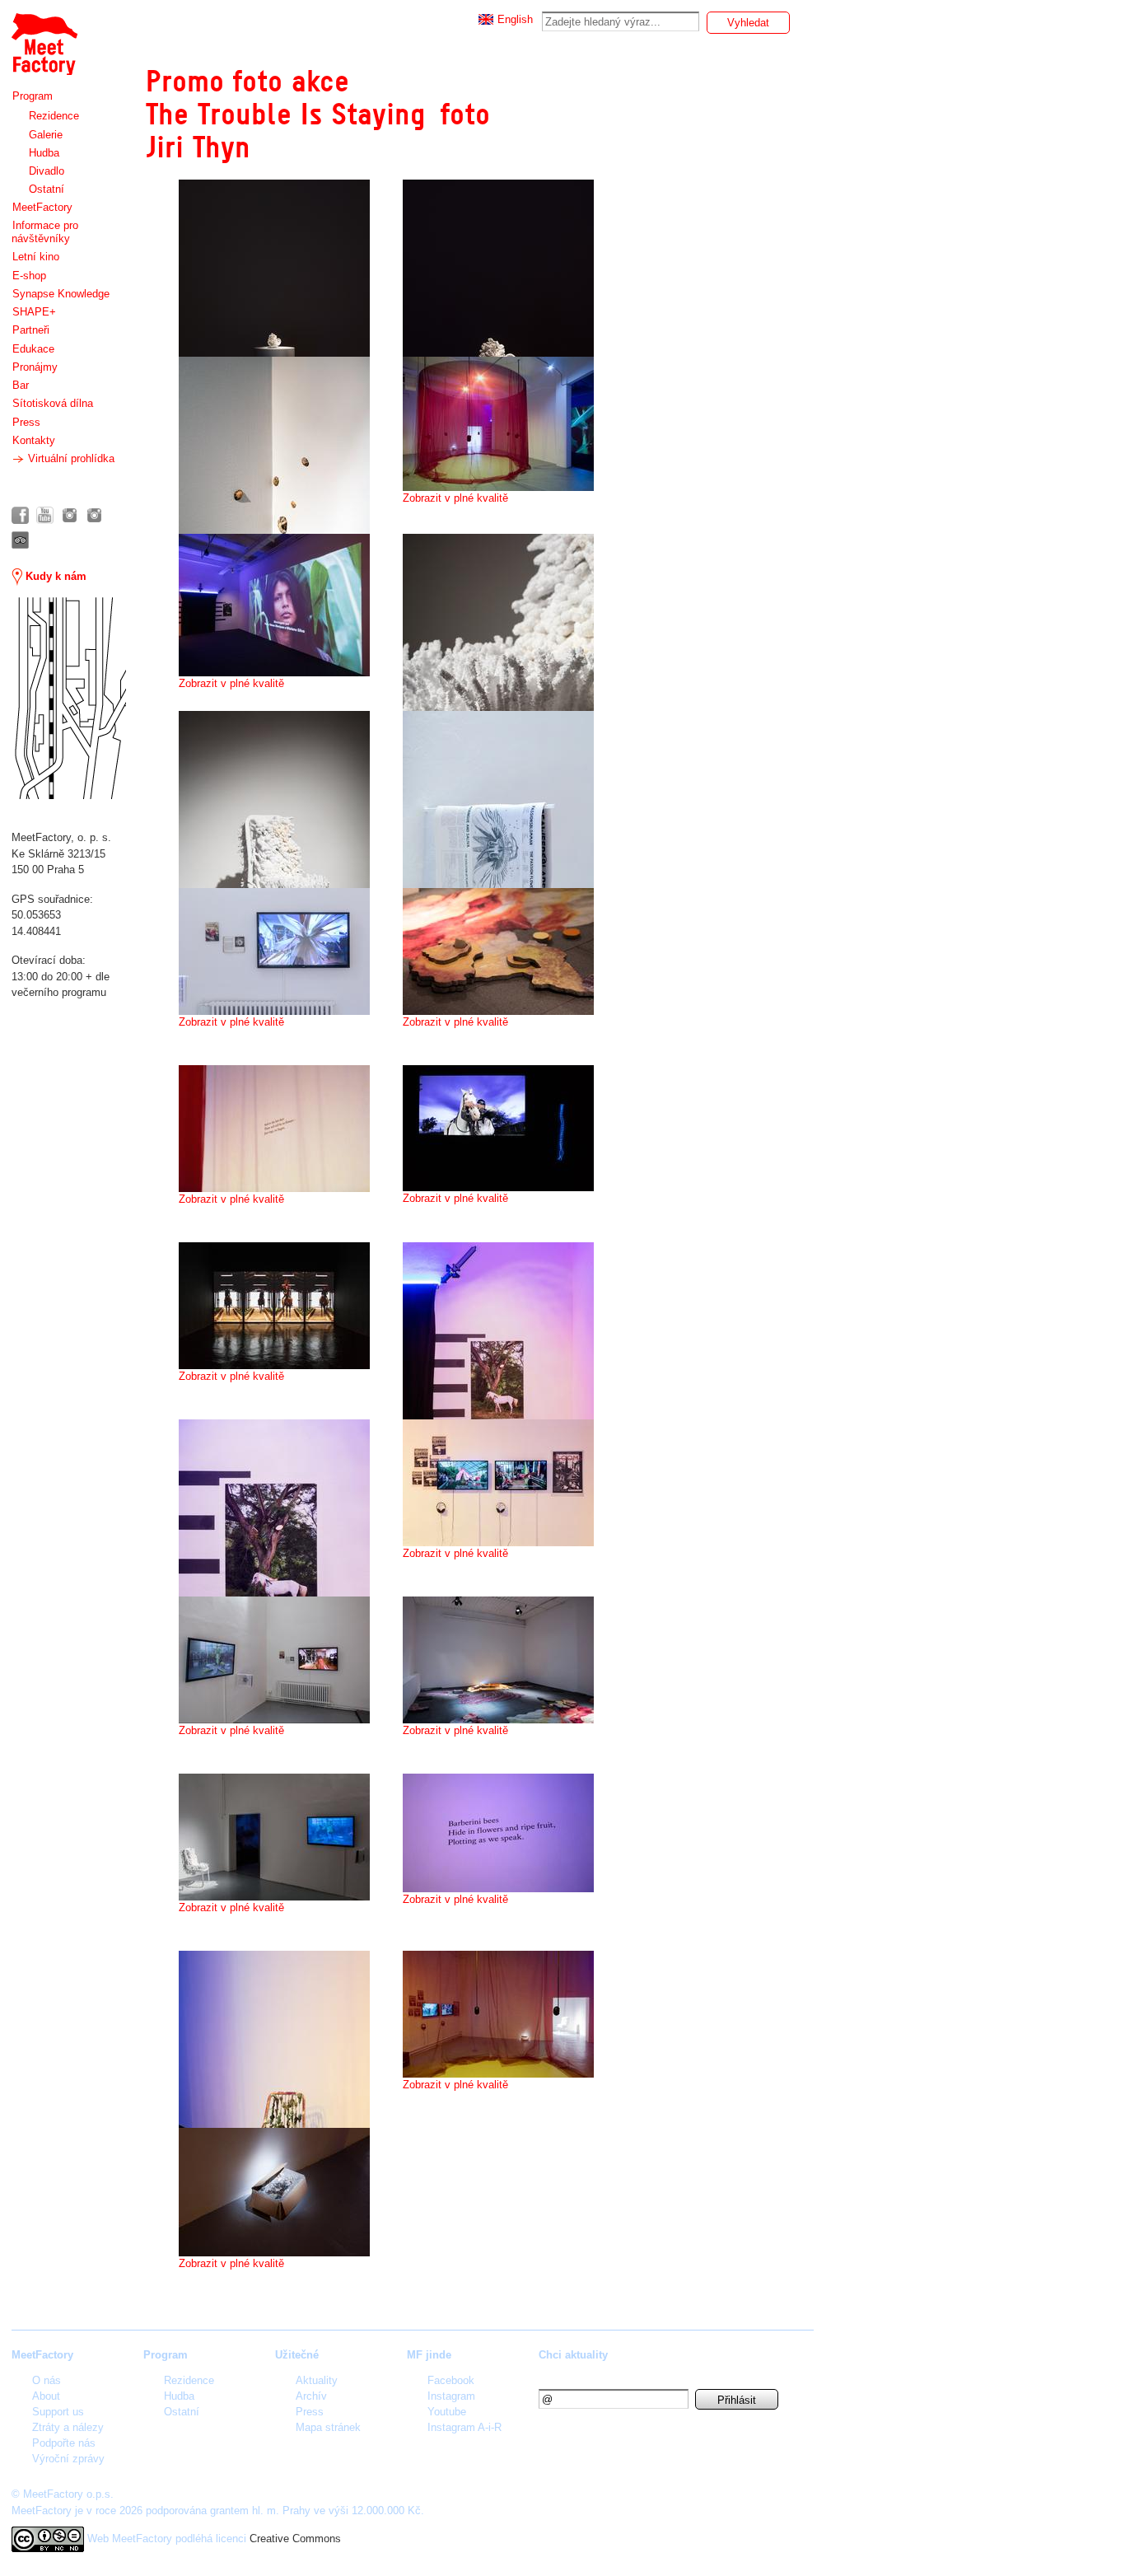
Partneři (31, 330)
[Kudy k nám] (69, 698)
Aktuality (317, 2380)
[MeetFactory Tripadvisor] (20, 540)
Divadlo (47, 171)
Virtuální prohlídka (70, 458)
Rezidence (54, 116)
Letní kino (36, 257)
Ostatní (47, 189)
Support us (58, 2412)
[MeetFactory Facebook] (20, 515)
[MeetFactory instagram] (70, 515)
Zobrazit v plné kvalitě (455, 498)
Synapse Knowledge (61, 294)
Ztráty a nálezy (68, 2427)
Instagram (451, 2396)
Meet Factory (44, 36)
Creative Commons (295, 2539)
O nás (47, 2380)
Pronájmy (35, 367)
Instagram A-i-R (464, 2427)
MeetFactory (42, 207)
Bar (21, 385)
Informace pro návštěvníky (45, 232)
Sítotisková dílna (53, 403)
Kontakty (34, 440)
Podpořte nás (64, 2443)
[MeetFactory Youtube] (45, 515)
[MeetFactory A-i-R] (94, 515)
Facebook (451, 2380)
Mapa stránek (328, 2427)
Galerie (46, 135)
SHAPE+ (34, 312)
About (46, 2396)
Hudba (44, 153)
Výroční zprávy (68, 2459)
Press (26, 422)
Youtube (447, 2412)
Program (33, 96)
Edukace (33, 349)
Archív (311, 2396)
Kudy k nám (54, 576)
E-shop (29, 276)
